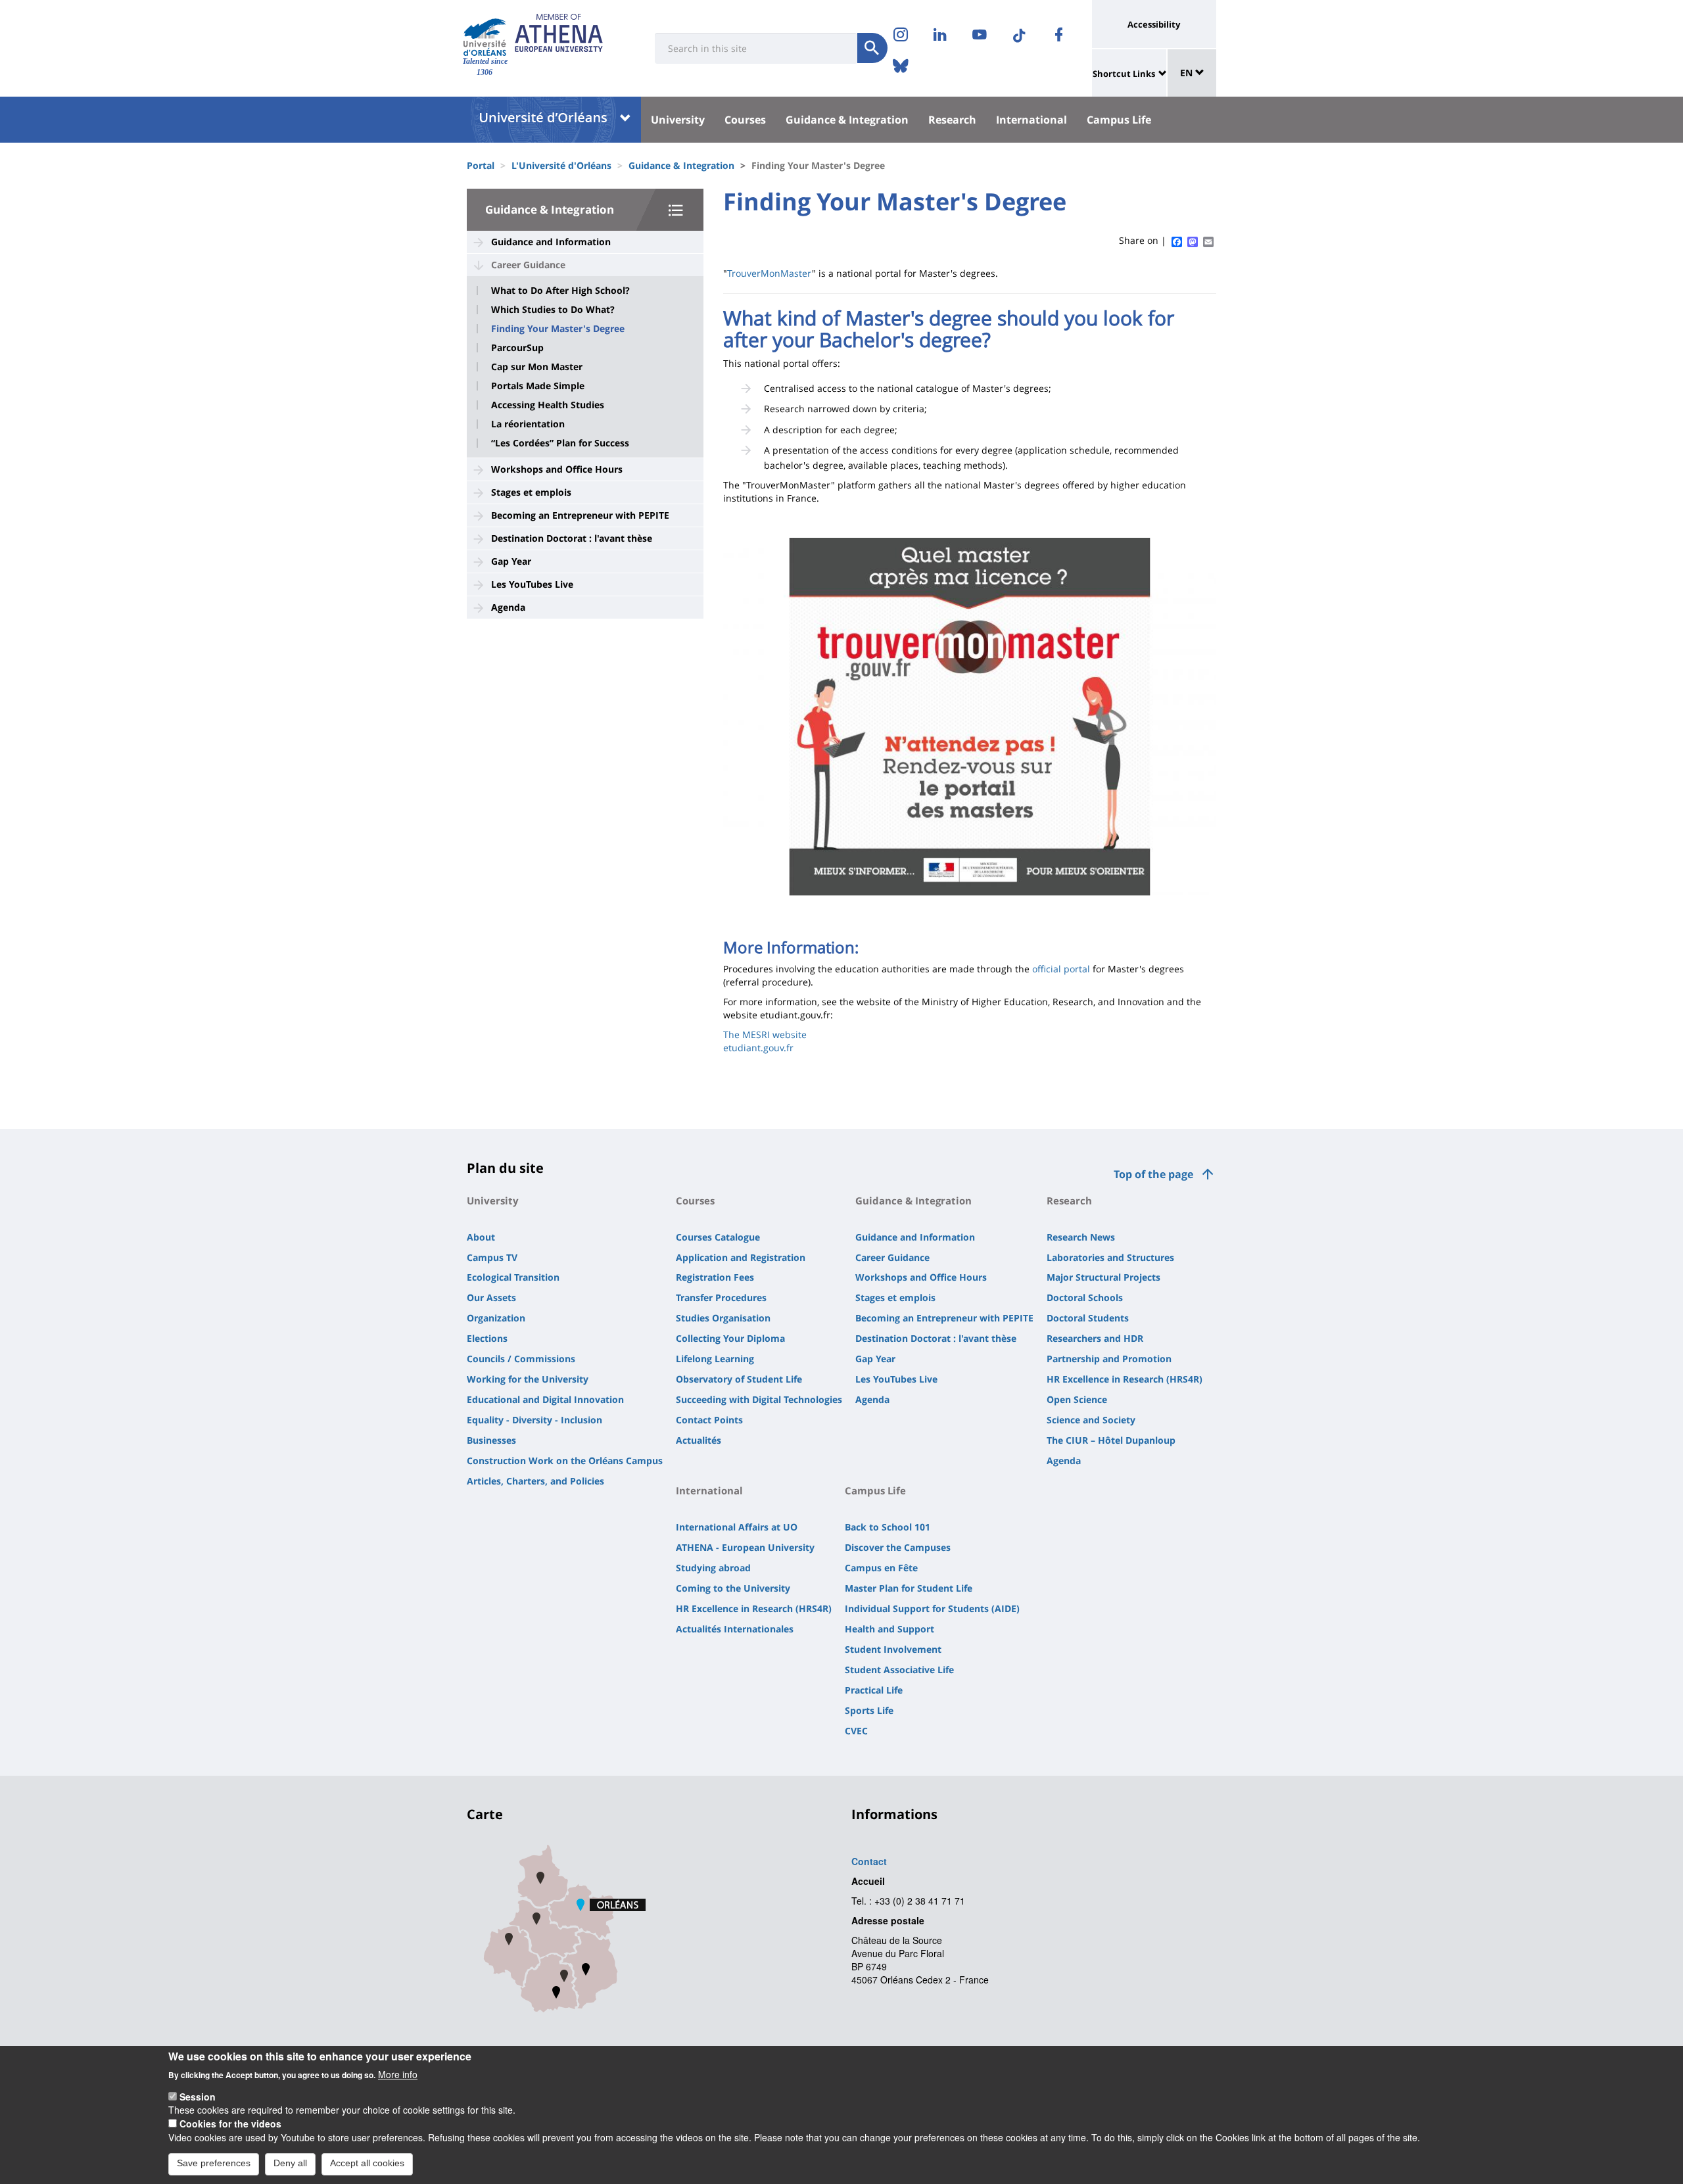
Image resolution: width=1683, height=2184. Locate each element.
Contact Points (709, 1420)
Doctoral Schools (1085, 1297)
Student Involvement (893, 1649)
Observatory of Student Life (739, 1379)
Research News (1081, 1237)
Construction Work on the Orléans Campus (565, 1460)
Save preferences (214, 2163)
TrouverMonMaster (770, 273)
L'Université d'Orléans (561, 165)
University (678, 120)
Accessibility (1154, 24)
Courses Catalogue (718, 1237)
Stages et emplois (531, 492)
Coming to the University (733, 1588)
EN (1188, 73)
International (1031, 120)
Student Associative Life (899, 1670)
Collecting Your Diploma (730, 1338)
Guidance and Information (551, 242)
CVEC (856, 1731)
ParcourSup (517, 348)
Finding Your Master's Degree (558, 329)
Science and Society (1091, 1420)
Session (198, 2097)
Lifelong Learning (715, 1359)
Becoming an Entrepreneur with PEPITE (580, 515)
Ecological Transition (513, 1277)
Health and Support (889, 1629)
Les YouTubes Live (532, 584)
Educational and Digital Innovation (545, 1399)
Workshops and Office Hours (557, 469)
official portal (1061, 969)
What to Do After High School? (560, 291)
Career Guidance (528, 265)
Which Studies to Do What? (553, 310)
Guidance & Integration (847, 120)
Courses (745, 120)
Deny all (290, 2163)
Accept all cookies (367, 2163)
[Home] (485, 37)
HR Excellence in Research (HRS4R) (1125, 1379)
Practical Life (874, 1690)
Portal (481, 165)
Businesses (491, 1440)
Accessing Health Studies (548, 405)
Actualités (699, 1440)
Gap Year (511, 561)
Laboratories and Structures (1110, 1257)
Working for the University (528, 1379)
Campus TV (492, 1257)
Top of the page (1153, 1174)
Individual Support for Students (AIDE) (932, 1608)
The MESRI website (765, 1034)
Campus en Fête (881, 1568)
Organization (496, 1318)
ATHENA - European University (745, 1547)
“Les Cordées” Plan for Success (560, 443)
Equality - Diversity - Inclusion (534, 1420)
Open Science (1077, 1399)
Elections (487, 1338)
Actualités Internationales (735, 1629)
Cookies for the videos (230, 2124)
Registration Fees (715, 1277)
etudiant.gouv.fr (758, 1048)
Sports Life (869, 1710)
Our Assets (491, 1297)
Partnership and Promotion (1109, 1359)
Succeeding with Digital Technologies (759, 1399)
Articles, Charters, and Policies (535, 1481)
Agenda (508, 607)
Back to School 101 (888, 1527)
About (481, 1237)
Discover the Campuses (898, 1547)
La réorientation (528, 424)
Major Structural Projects (1103, 1277)
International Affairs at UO (737, 1527)
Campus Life (1119, 120)
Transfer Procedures (721, 1297)
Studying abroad (713, 1568)
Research (952, 120)
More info (398, 2074)
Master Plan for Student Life (909, 1588)
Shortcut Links (1124, 74)
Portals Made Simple (538, 386)
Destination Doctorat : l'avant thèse (572, 538)
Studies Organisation (723, 1318)
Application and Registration (741, 1257)
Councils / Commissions (521, 1359)
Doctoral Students (1088, 1318)
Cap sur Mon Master (537, 367)
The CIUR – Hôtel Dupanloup (1111, 1440)
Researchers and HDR (1095, 1338)
